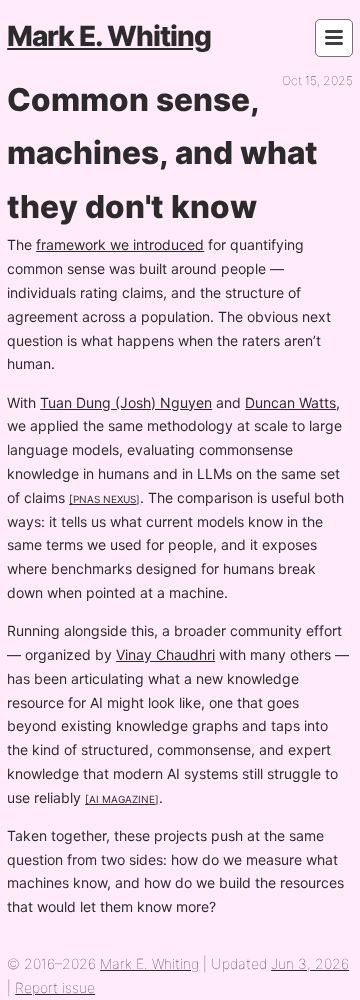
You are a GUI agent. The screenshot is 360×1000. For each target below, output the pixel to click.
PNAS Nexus (104, 497)
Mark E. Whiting (109, 36)
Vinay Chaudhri (165, 654)
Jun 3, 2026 (310, 963)
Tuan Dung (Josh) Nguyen (126, 402)
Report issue (55, 987)
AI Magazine (122, 797)
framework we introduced (120, 244)
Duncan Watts (290, 402)
